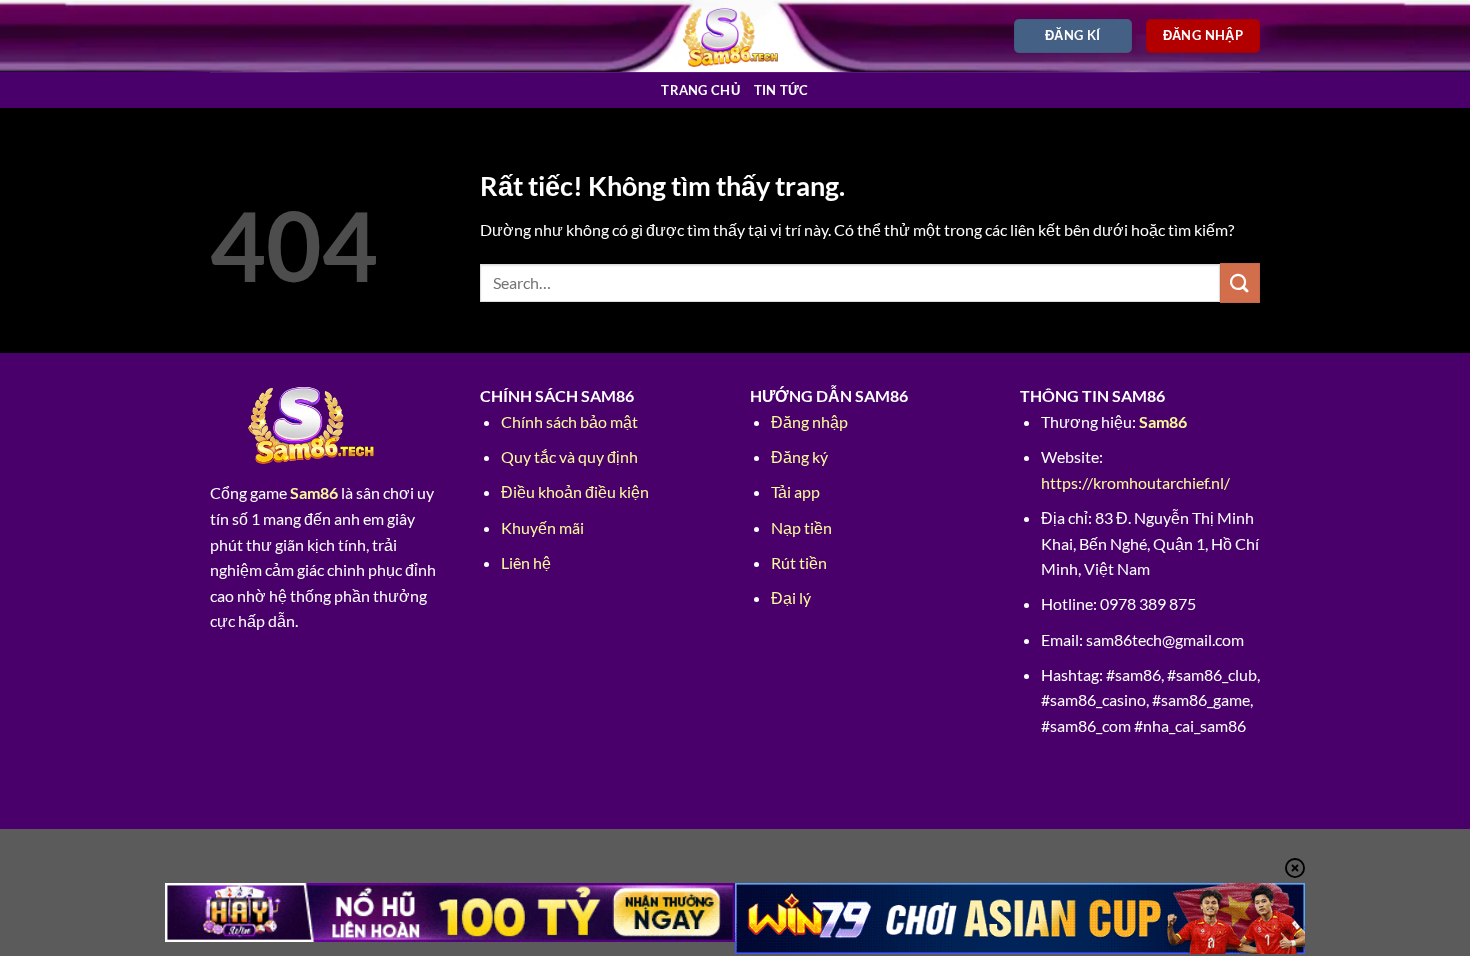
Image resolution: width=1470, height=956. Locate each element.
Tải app (795, 491)
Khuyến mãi (542, 527)
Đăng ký (799, 456)
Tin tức (781, 90)
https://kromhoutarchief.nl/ (1135, 482)
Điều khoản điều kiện (575, 491)
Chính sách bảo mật (569, 421)
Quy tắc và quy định (569, 456)
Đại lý (791, 597)
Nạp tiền (801, 527)
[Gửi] (1240, 282)
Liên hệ (526, 562)
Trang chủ (700, 90)
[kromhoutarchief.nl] (735, 35)
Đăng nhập (809, 421)
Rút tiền (799, 562)
